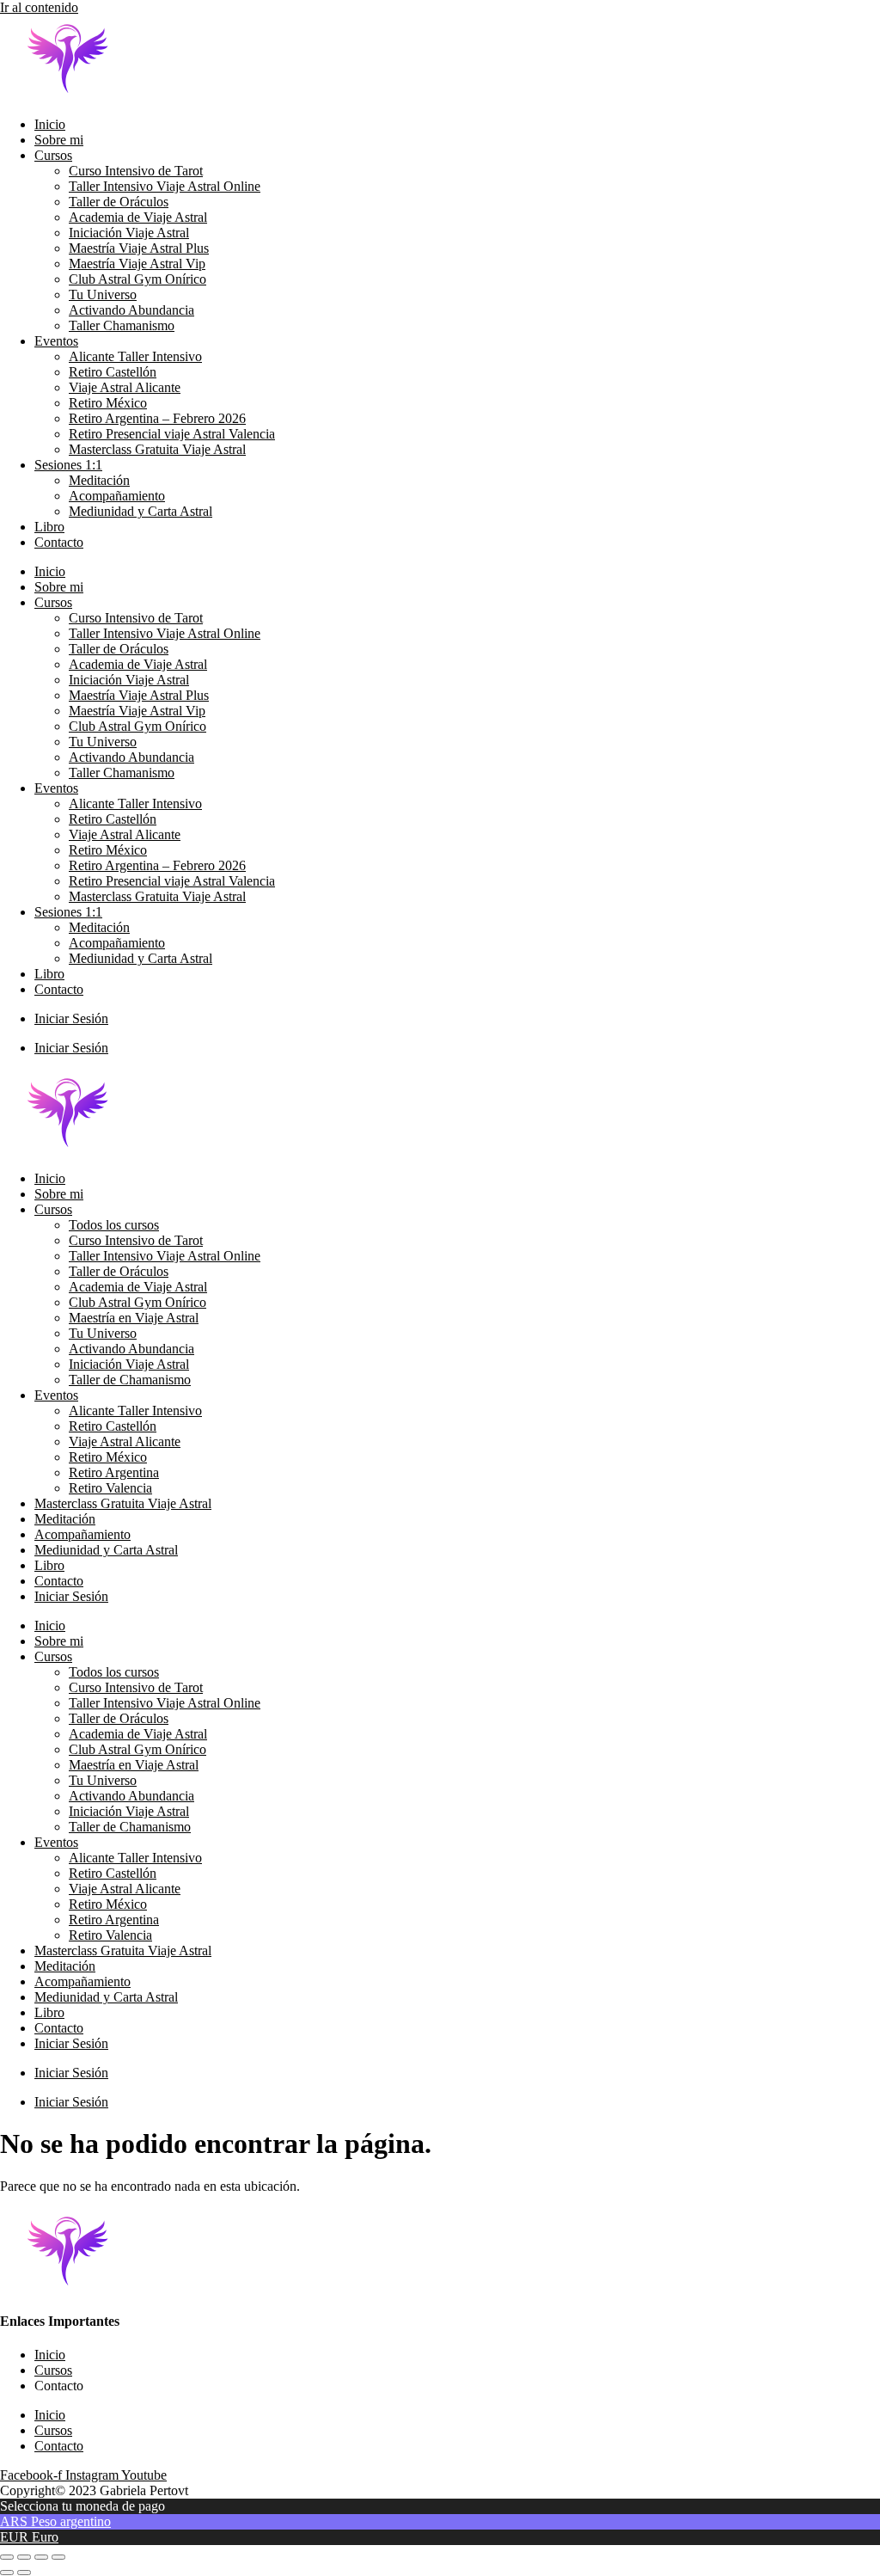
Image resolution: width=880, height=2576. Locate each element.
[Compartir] (41, 2557)
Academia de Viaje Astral (138, 217)
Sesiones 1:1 (68, 465)
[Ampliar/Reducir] (7, 2557)
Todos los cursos (114, 1225)
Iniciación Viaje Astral (129, 233)
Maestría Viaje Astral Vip (137, 264)
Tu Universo (103, 294)
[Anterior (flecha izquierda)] (7, 2573)
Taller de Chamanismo (130, 1380)
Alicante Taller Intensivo (135, 356)
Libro (49, 527)
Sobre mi (59, 140)
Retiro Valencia (110, 1488)
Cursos (53, 155)
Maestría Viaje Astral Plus (139, 248)
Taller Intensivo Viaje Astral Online (165, 186)
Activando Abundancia (131, 310)
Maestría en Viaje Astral (134, 1318)
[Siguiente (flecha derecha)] (24, 2573)
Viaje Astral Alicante (125, 387)
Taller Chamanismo (122, 325)
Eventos (56, 341)
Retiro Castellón (113, 372)
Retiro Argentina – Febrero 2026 (157, 418)
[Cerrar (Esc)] (58, 2557)
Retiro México (108, 403)
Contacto (59, 542)
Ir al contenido (39, 7)
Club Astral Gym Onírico (137, 279)
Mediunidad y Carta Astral (141, 511)
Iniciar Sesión (71, 1018)
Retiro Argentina (114, 1472)
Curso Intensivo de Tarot (136, 171)
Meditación (99, 480)
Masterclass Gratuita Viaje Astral (157, 449)
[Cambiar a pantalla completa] (24, 2557)
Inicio (50, 124)
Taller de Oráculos (119, 202)
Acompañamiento (117, 496)
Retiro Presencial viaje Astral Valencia (172, 434)
